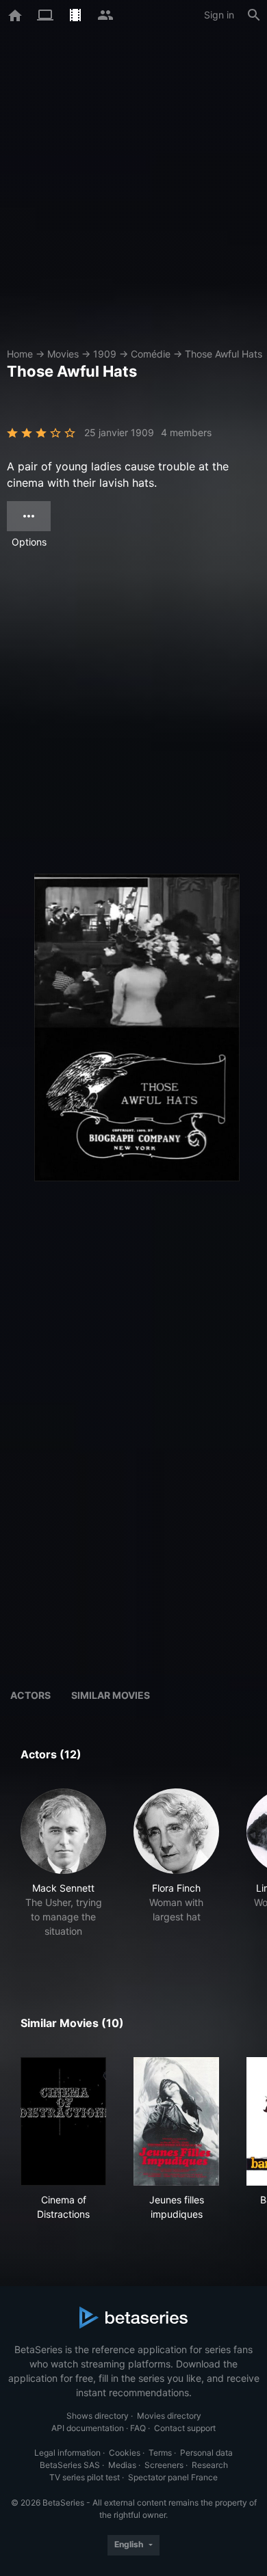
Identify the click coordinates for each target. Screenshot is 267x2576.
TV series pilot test (85, 2477)
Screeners (164, 2465)
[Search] (254, 15)
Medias (122, 2465)
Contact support (185, 2428)
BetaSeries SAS (70, 2465)
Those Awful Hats (224, 354)
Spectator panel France (173, 2477)
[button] (63, 1870)
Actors (30, 1695)
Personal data (206, 2453)
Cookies (125, 2453)
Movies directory (169, 2416)
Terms (160, 2453)
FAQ (138, 2428)
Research (210, 2465)
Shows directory (98, 2416)
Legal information (67, 2453)
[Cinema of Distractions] (63, 2121)
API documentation (88, 2428)
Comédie (151, 354)
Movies (63, 354)
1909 (105, 354)
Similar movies (111, 1695)
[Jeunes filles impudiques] (176, 2121)
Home (20, 354)
